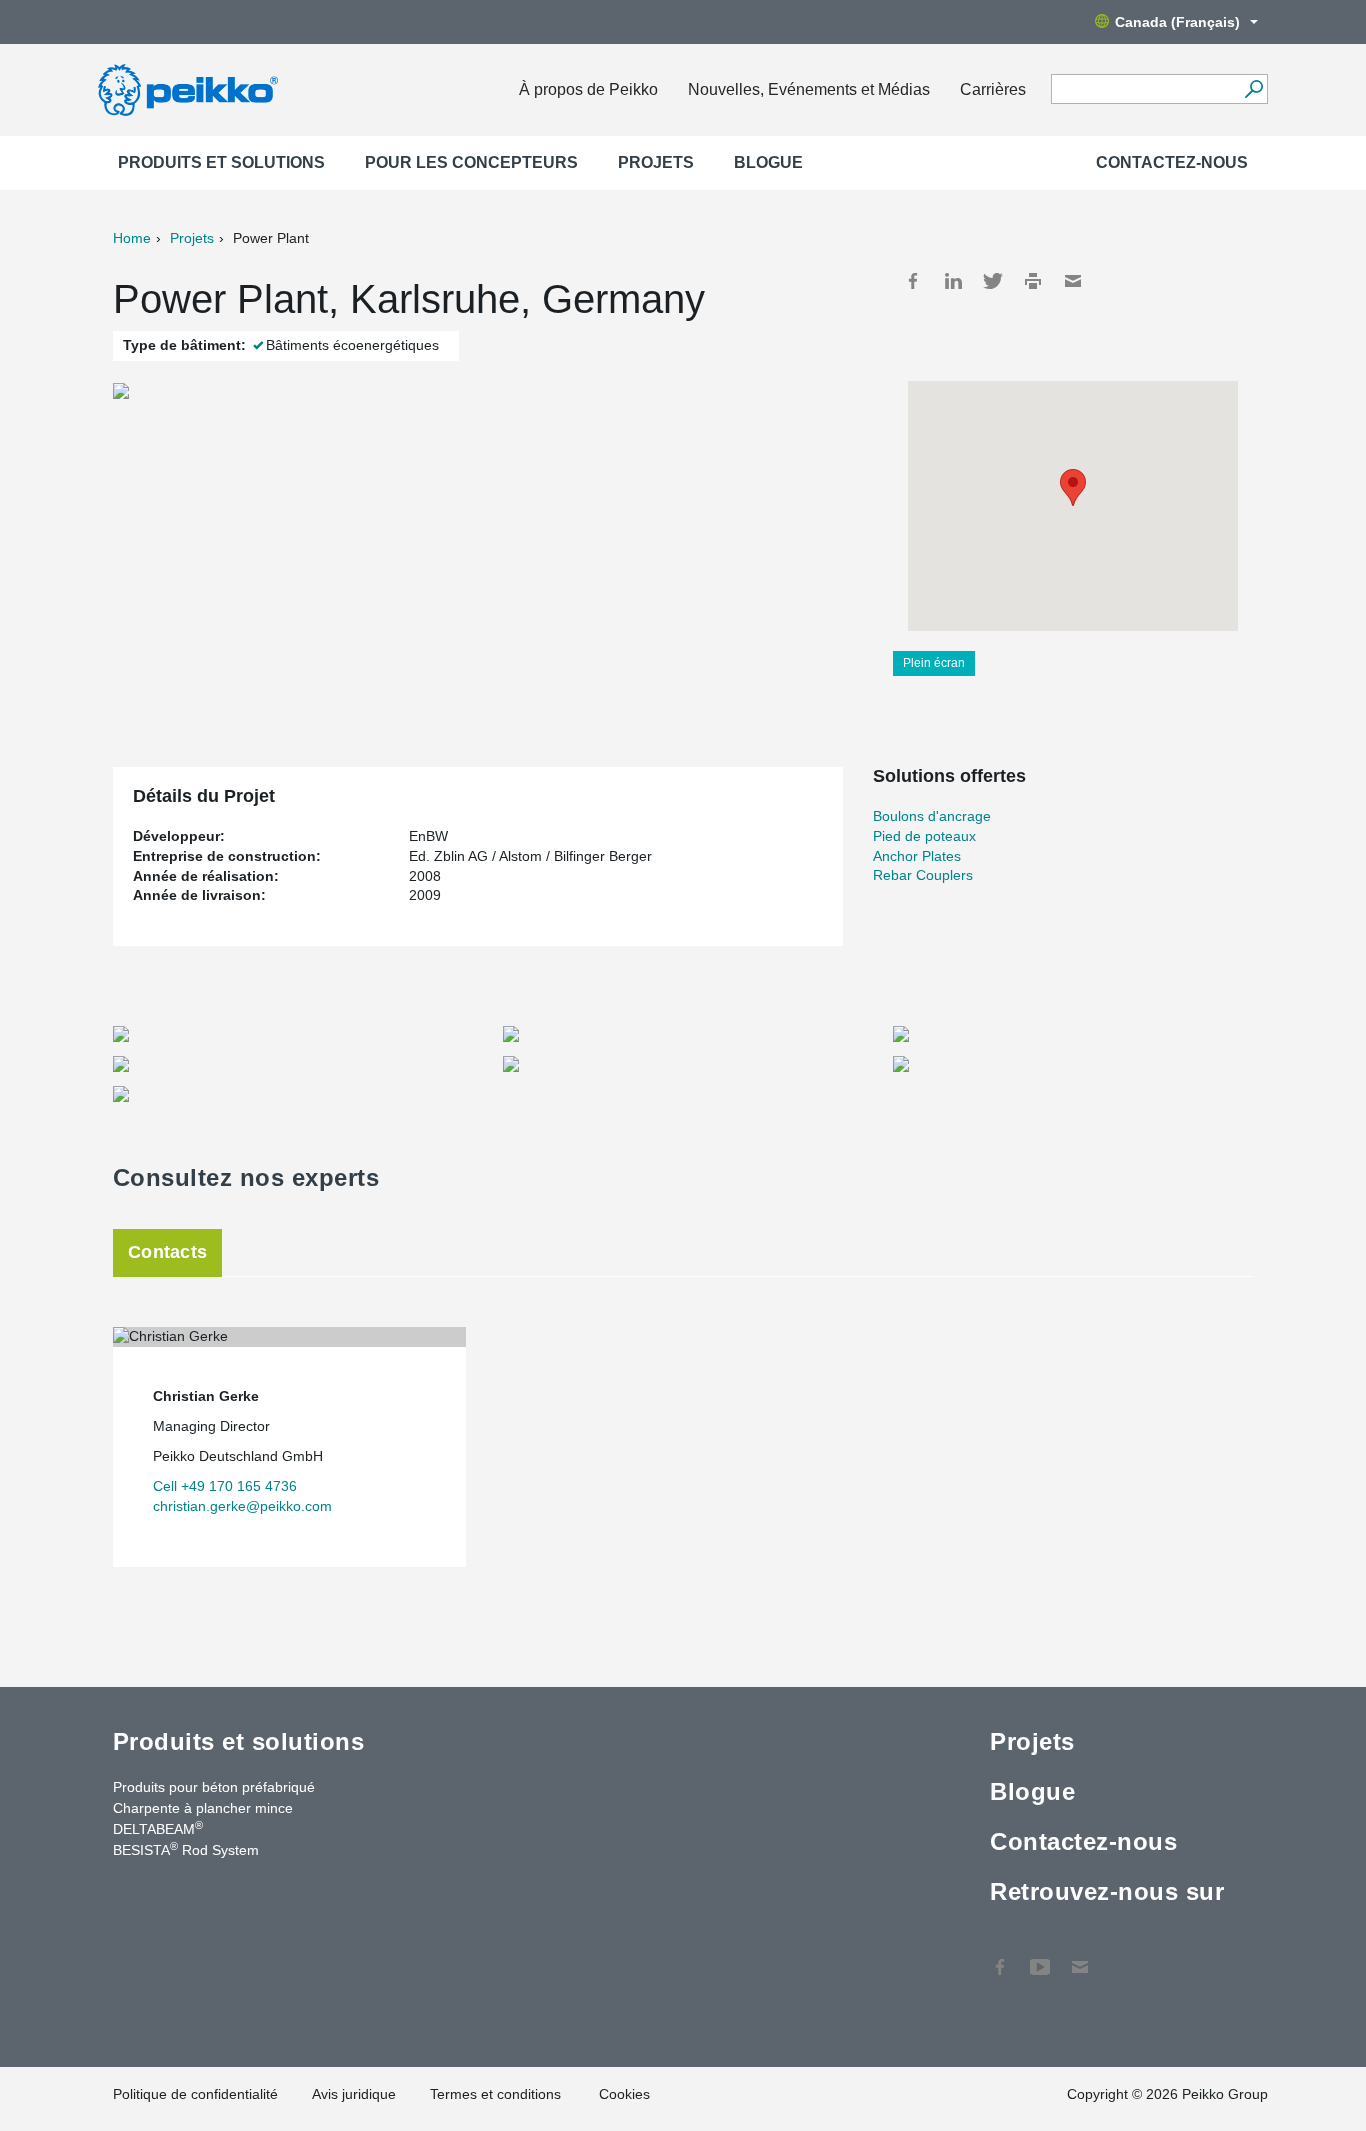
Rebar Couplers (923, 875)
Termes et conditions (497, 2094)
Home (132, 238)
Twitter (993, 281)
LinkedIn (953, 281)
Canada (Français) (1177, 22)
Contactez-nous (1172, 162)
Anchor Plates (917, 856)
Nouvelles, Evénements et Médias (809, 89)
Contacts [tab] (167, 1252)
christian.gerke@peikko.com (242, 1506)
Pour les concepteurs (471, 162)
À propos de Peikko (588, 89)
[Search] (1253, 89)
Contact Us (1080, 1957)
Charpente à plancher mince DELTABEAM (203, 1818)
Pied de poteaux (924, 836)
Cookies (624, 2094)
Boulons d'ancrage (932, 816)
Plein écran (934, 663)
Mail (1073, 281)
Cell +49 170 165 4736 (225, 1486)
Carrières (993, 89)
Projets (656, 162)
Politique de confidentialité (195, 2094)
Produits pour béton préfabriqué (214, 1787)
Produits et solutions (221, 162)
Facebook (913, 281)
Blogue (768, 162)
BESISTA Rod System (186, 1849)
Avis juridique (354, 2094)
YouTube (1040, 1957)
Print (1033, 281)
